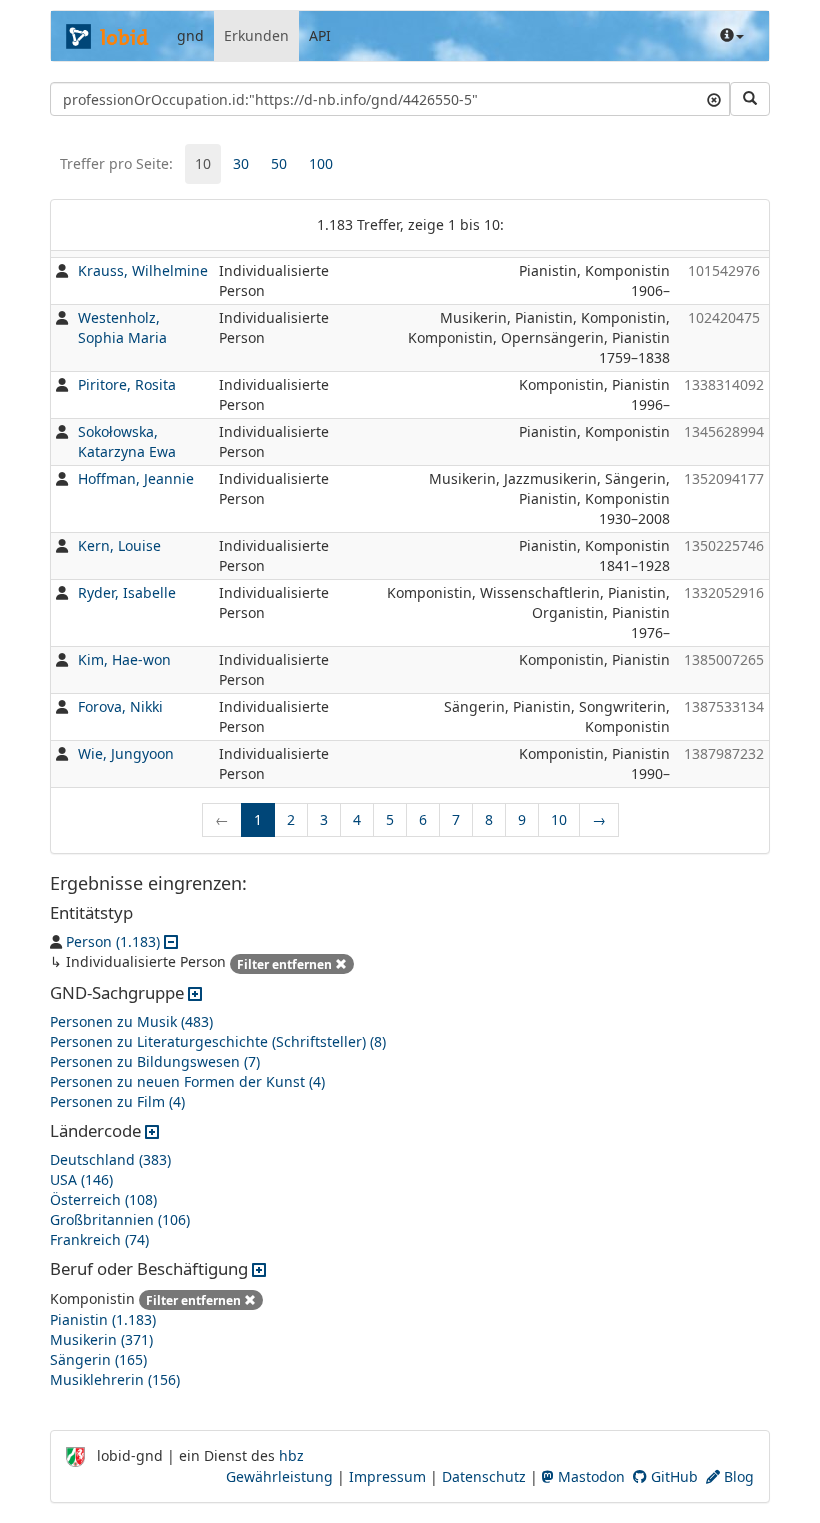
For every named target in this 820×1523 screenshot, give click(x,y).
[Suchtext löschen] (714, 99)
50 (279, 163)
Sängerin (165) (98, 1359)
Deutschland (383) (110, 1159)
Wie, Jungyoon (126, 753)
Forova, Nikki (120, 706)
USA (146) (81, 1179)
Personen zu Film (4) (117, 1101)
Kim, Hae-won (124, 659)
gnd (190, 35)
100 (321, 163)
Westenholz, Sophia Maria (122, 327)
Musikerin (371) (101, 1339)
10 (203, 163)
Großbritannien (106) (120, 1219)
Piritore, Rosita (127, 384)
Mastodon (589, 1476)
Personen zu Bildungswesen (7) (155, 1061)
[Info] (732, 36)
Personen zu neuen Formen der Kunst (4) (187, 1081)
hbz (291, 1455)
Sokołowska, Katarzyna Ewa (127, 441)
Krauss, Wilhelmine (143, 270)
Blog (737, 1476)
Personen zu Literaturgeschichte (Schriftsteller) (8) (218, 1041)
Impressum (387, 1476)
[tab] (203, 164)
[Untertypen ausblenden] (171, 941)
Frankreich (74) (99, 1239)
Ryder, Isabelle (127, 592)
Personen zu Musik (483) (131, 1021)
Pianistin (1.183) (103, 1319)
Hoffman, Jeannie (136, 478)
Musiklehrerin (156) (115, 1379)
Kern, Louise (119, 545)
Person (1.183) (113, 941)
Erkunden (256, 35)
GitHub (672, 1476)
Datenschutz (484, 1476)
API (320, 35)
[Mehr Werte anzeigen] (195, 992)
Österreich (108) (103, 1199)
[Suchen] (750, 99)
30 (241, 163)
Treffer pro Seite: (116, 163)
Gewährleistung (279, 1476)
